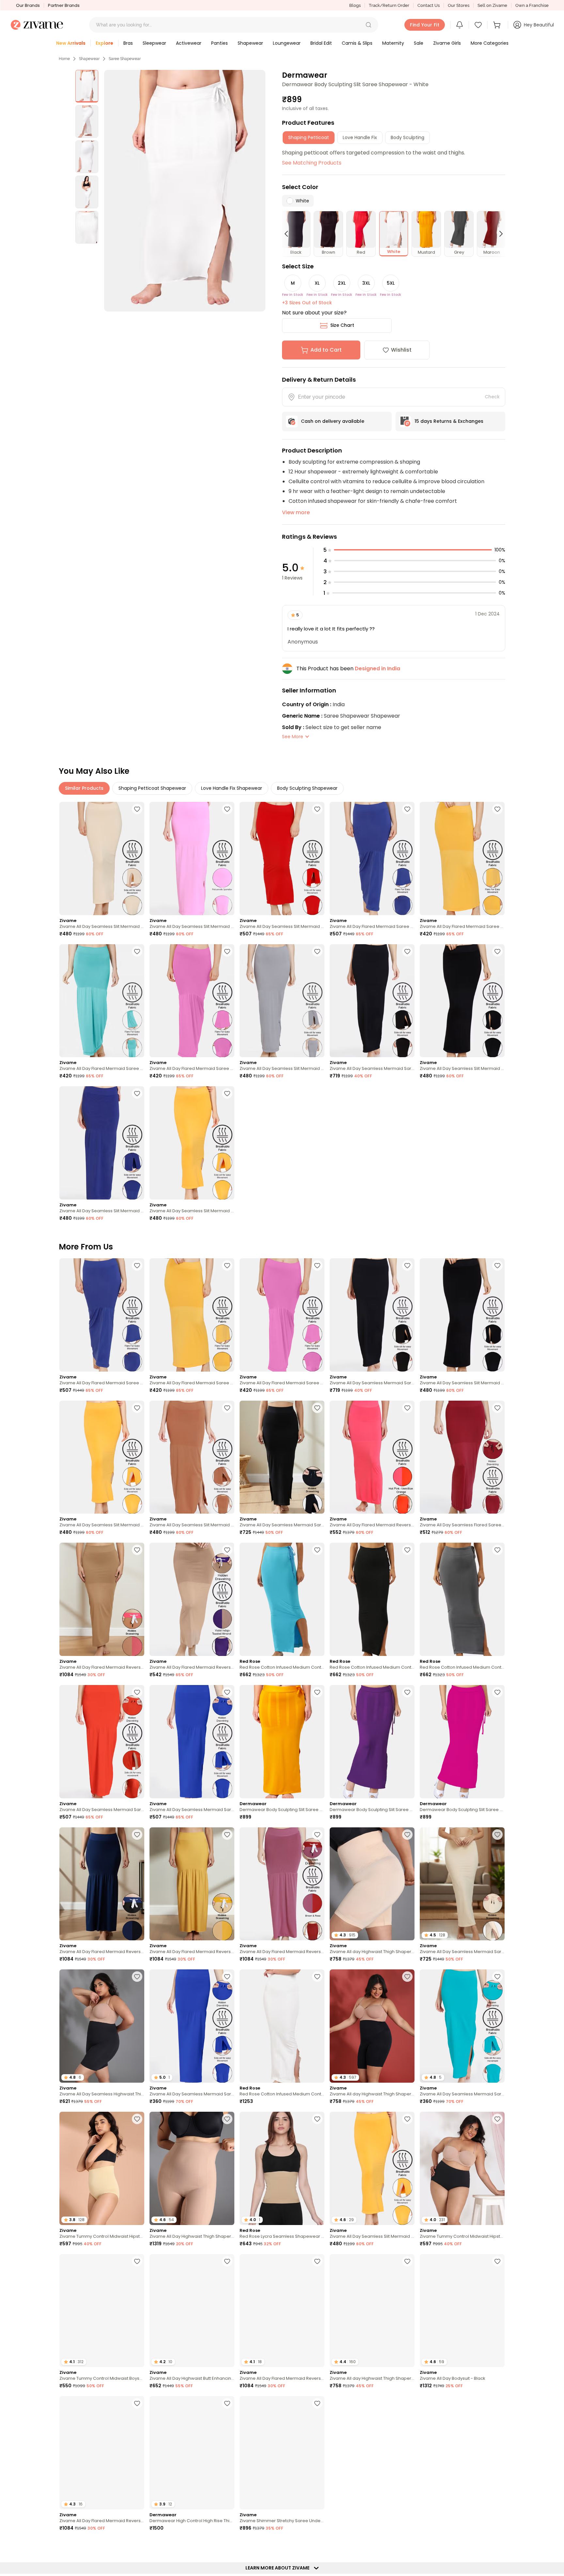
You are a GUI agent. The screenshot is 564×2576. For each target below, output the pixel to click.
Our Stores (459, 5)
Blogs (355, 5)
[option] (87, 86)
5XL (391, 283)
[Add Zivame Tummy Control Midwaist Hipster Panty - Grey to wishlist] (227, 2546)
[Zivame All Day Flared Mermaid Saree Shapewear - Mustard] (462, 859)
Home (64, 59)
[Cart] (498, 25)
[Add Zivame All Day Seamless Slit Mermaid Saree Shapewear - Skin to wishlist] (137, 809)
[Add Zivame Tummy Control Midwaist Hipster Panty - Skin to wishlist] (137, 2119)
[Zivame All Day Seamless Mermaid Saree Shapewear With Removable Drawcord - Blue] (192, 1742)
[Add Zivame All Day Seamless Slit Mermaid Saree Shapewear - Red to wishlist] (317, 809)
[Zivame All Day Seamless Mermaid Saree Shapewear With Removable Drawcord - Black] (282, 1457)
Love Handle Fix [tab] (360, 137)
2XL (342, 283)
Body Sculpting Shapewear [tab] (307, 788)
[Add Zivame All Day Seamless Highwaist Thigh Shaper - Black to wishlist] (137, 1977)
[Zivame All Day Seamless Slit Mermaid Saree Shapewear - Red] (282, 859)
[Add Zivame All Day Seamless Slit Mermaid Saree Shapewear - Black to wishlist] (497, 951)
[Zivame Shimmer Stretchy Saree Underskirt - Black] (282, 2453)
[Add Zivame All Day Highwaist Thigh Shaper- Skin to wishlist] (227, 2119)
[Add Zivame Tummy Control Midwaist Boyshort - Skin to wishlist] (137, 2261)
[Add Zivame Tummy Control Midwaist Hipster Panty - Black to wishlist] (497, 2119)
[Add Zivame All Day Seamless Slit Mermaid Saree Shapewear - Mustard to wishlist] (227, 1093)
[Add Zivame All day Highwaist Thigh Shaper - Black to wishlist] (407, 1977)
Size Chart (342, 325)
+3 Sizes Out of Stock (307, 303)
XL (317, 283)
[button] (368, 25)
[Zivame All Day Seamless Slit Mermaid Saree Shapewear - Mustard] (192, 1143)
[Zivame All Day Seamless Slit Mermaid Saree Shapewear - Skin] (102, 859)
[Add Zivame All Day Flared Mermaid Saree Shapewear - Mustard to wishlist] (497, 809)
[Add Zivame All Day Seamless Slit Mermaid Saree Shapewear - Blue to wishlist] (137, 1093)
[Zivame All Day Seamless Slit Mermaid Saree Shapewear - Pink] (192, 859)
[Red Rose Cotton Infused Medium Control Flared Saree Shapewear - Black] (372, 1599)
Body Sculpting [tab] (407, 137)
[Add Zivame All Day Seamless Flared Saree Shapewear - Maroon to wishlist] (497, 1408)
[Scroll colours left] (289, 234)
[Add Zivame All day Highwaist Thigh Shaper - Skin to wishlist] (407, 1835)
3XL (366, 283)
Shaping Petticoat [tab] (309, 137)
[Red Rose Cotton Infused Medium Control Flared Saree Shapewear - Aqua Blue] (282, 1599)
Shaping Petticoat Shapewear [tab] (152, 788)
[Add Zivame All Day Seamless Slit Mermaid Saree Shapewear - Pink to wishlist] (227, 809)
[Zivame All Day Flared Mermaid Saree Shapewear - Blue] (372, 859)
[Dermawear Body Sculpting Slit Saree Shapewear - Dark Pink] (462, 1742)
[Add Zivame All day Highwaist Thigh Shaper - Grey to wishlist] (407, 2261)
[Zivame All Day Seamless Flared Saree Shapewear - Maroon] (462, 1457)
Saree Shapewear (125, 59)
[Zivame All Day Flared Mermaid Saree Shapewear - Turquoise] (102, 1001)
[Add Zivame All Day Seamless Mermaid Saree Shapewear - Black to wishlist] (407, 951)
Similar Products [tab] (84, 788)
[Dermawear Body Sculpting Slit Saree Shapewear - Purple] (372, 1742)
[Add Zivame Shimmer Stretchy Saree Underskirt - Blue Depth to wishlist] (407, 2546)
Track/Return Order (389, 5)
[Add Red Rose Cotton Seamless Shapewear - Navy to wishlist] (317, 2546)
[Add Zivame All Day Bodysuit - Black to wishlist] (497, 2261)
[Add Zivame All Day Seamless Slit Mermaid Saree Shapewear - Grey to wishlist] (317, 951)
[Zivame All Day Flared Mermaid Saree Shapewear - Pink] (192, 1001)
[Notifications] (460, 25)
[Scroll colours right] (498, 234)
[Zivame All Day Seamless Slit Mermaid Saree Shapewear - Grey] (282, 1001)
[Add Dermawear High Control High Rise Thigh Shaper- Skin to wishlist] (227, 2403)
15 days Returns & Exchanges (449, 421)
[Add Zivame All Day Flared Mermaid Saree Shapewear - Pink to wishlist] (227, 951)
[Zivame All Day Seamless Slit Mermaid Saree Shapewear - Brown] (192, 1457)
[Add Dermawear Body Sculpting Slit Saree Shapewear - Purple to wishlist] (407, 1692)
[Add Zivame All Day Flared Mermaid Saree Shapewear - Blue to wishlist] (407, 809)
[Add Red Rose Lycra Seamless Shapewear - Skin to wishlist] (317, 2119)
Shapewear (89, 59)
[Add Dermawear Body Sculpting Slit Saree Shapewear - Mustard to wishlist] (317, 1692)
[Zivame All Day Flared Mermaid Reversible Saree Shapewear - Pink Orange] (372, 1457)
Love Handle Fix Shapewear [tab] (232, 788)
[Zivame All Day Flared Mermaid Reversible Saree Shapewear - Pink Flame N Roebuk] (102, 1599)
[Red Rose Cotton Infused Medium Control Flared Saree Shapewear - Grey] (462, 1599)
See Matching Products (312, 163)
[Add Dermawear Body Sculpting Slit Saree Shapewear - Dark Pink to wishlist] (497, 1692)
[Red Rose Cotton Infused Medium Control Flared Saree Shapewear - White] (282, 2026)
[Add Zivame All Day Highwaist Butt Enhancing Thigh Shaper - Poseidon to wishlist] (227, 2261)
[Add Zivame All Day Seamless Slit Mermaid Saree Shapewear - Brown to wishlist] (227, 1408)
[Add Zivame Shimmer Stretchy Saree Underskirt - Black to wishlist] (317, 2403)
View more (296, 512)
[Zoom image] (185, 191)
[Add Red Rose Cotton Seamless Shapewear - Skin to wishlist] (497, 2403)
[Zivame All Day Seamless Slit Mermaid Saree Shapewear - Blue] (102, 1143)
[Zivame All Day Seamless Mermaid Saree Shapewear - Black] (372, 1001)
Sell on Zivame (492, 5)
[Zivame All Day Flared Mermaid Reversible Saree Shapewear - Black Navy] (102, 1884)
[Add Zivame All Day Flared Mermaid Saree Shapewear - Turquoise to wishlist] (137, 951)
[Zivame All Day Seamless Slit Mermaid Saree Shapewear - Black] (462, 1001)
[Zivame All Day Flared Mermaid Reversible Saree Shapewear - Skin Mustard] (192, 1884)
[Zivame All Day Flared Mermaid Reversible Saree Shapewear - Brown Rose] (282, 1884)
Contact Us (429, 5)
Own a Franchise (532, 5)
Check (492, 397)
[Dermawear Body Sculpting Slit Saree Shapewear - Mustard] (282, 1742)
